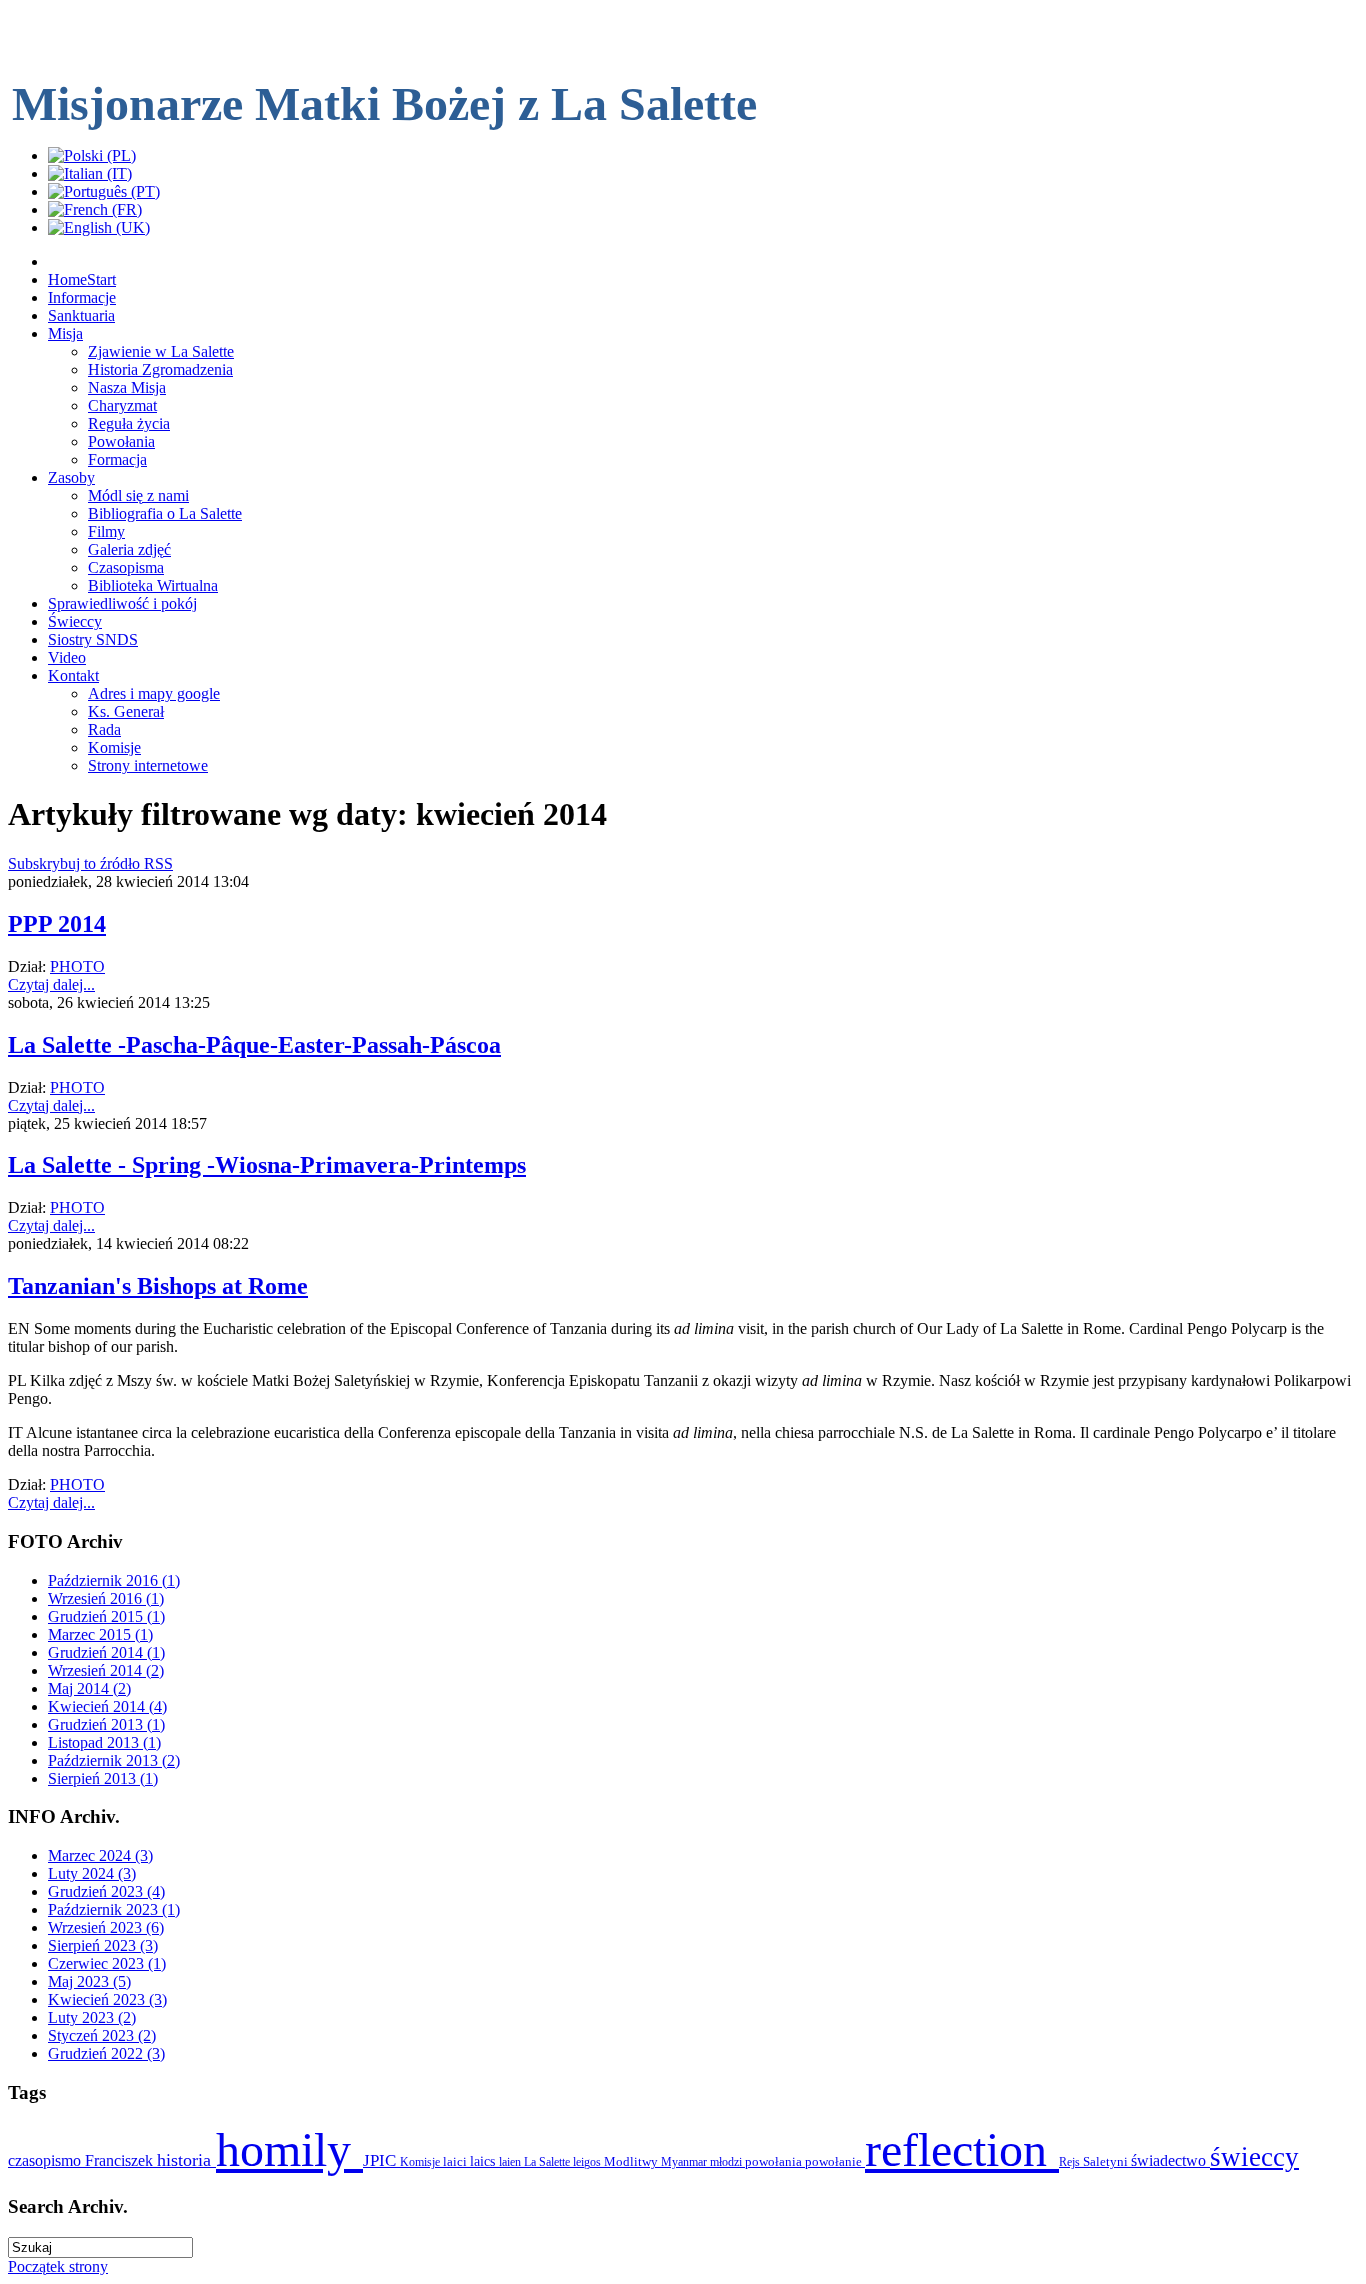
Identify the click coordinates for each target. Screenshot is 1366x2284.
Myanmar (685, 2162)
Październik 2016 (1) (114, 1580)
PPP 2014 (57, 924)
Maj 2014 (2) (89, 1688)
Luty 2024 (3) (92, 1873)
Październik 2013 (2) (114, 1760)
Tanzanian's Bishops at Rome (158, 1286)
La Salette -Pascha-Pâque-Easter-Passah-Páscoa (254, 1045)
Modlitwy (632, 2161)
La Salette (548, 2162)
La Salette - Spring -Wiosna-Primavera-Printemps (267, 1165)
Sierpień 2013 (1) (103, 1778)
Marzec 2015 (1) (100, 1634)
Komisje (421, 2162)
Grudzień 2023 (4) (106, 1891)
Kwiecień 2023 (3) (107, 1999)
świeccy (1254, 2157)
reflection (962, 2149)
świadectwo (1170, 2160)
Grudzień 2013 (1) (106, 1724)
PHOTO (77, 966)
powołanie (835, 2161)
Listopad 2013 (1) (104, 1742)
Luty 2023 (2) (92, 2017)
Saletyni (1107, 2161)
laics (484, 2161)
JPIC (381, 2160)
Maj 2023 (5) (89, 1981)
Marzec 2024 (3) (100, 1855)
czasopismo (46, 2160)
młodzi (727, 2162)
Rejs (1071, 2162)
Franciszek (121, 2160)
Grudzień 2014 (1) (106, 1652)
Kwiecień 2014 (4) (107, 1706)
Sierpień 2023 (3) (103, 1945)
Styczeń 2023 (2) (102, 2035)
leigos (588, 2162)
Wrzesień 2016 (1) (106, 1598)
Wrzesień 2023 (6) (106, 1927)
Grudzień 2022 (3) (106, 2053)
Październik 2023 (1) (114, 1909)
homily (289, 2149)
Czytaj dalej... (51, 984)
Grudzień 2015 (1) (106, 1616)
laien (511, 2162)
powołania (775, 2161)
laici (456, 2161)
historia (186, 2160)
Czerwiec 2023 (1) (107, 1963)
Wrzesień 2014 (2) (106, 1670)
